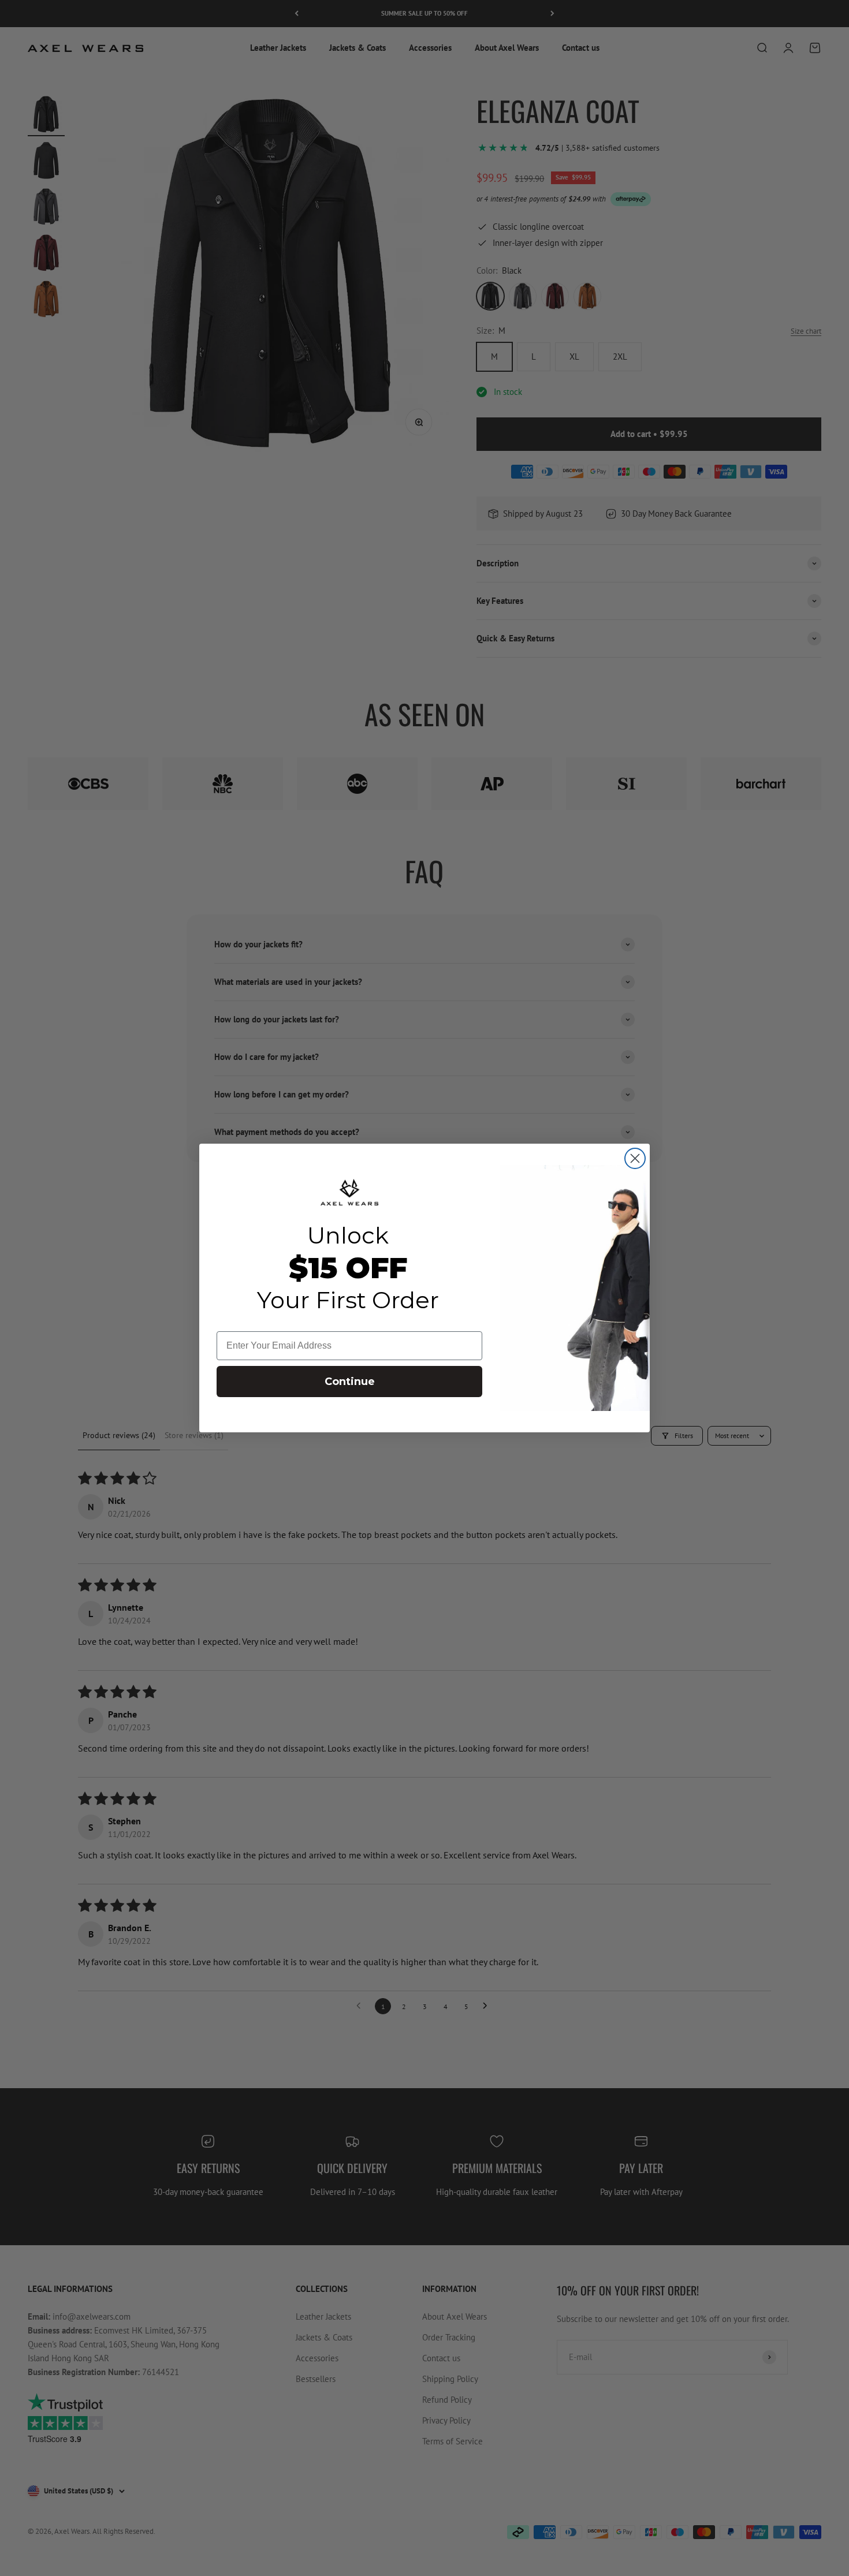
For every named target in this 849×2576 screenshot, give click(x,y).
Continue (350, 1382)
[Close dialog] (635, 1158)
